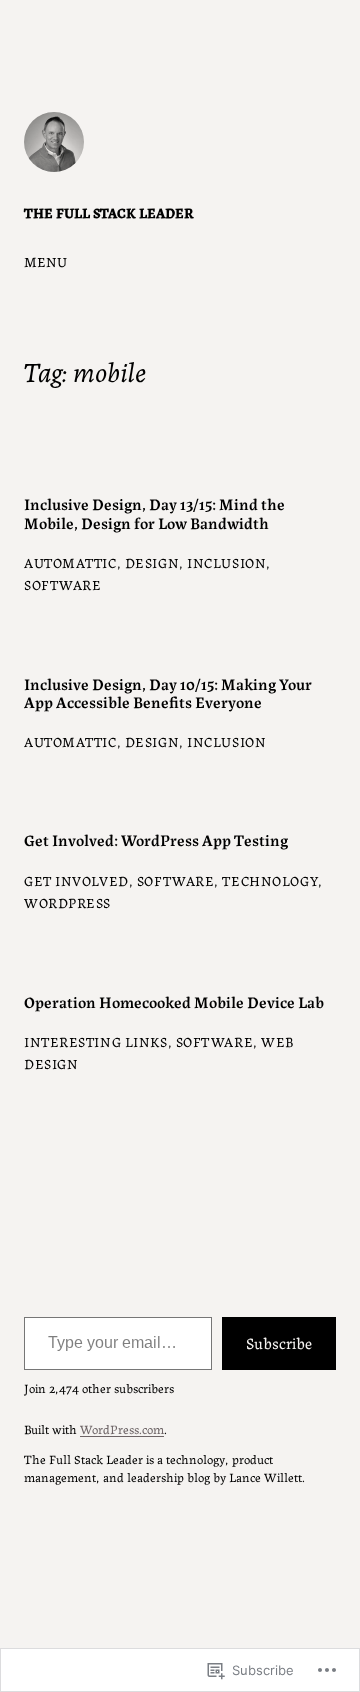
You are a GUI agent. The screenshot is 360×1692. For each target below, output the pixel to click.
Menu (45, 261)
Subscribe (279, 1342)
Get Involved (76, 880)
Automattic (70, 562)
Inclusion (226, 562)
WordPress (67, 902)
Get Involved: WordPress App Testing (156, 839)
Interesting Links (96, 1041)
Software (63, 584)
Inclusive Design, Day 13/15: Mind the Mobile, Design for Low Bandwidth (154, 512)
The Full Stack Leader (109, 212)
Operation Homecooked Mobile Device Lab (174, 1001)
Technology (270, 880)
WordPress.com (122, 1428)
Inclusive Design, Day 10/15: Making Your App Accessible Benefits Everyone (168, 692)
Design (152, 562)
